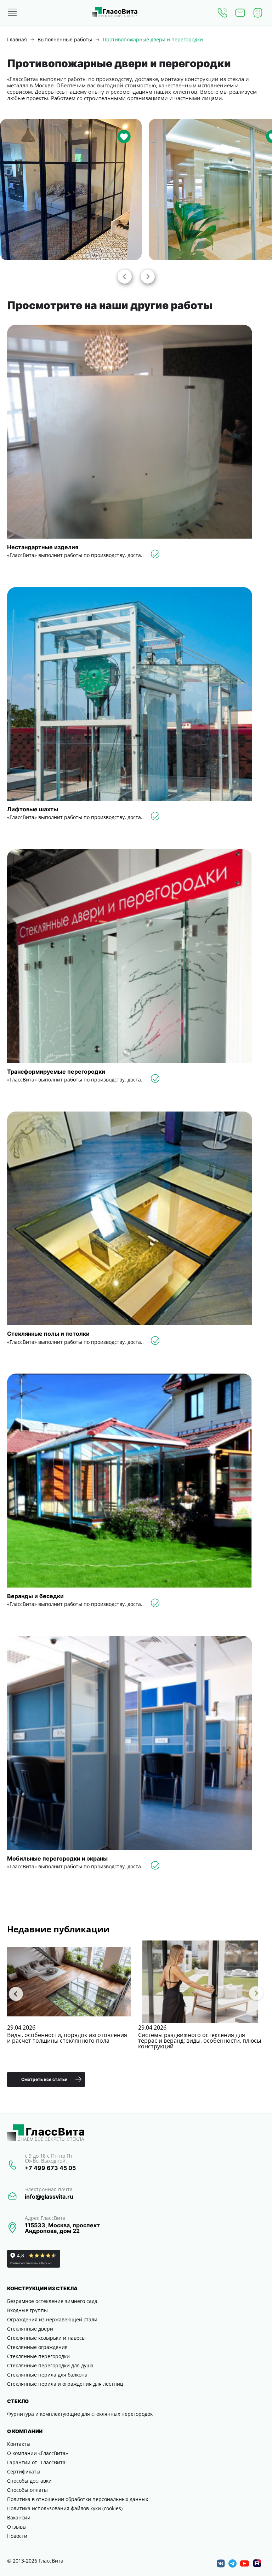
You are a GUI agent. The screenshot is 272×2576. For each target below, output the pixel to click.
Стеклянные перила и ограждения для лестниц (65, 2384)
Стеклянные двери (30, 2329)
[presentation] (125, 276)
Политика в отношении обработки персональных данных (78, 2499)
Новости (17, 2536)
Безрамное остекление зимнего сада (52, 2301)
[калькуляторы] (258, 13)
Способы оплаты (27, 2490)
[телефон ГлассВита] (222, 13)
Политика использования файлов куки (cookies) (65, 2508)
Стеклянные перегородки (38, 2356)
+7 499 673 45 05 (50, 2168)
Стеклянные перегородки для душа (50, 2365)
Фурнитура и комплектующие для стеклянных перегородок (80, 2414)
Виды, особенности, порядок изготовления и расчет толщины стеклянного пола (67, 2038)
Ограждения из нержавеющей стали (52, 2319)
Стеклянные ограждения (37, 2347)
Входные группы (27, 2310)
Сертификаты (24, 2471)
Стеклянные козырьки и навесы (46, 2338)
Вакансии (19, 2517)
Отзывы (17, 2527)
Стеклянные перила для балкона (47, 2375)
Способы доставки (29, 2481)
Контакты (19, 2444)
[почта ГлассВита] (240, 13)
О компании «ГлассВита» (38, 2453)
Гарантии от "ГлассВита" (37, 2462)
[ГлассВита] (115, 13)
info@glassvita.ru (49, 2197)
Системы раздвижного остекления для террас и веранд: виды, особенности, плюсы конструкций (200, 2041)
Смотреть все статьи (44, 2079)
